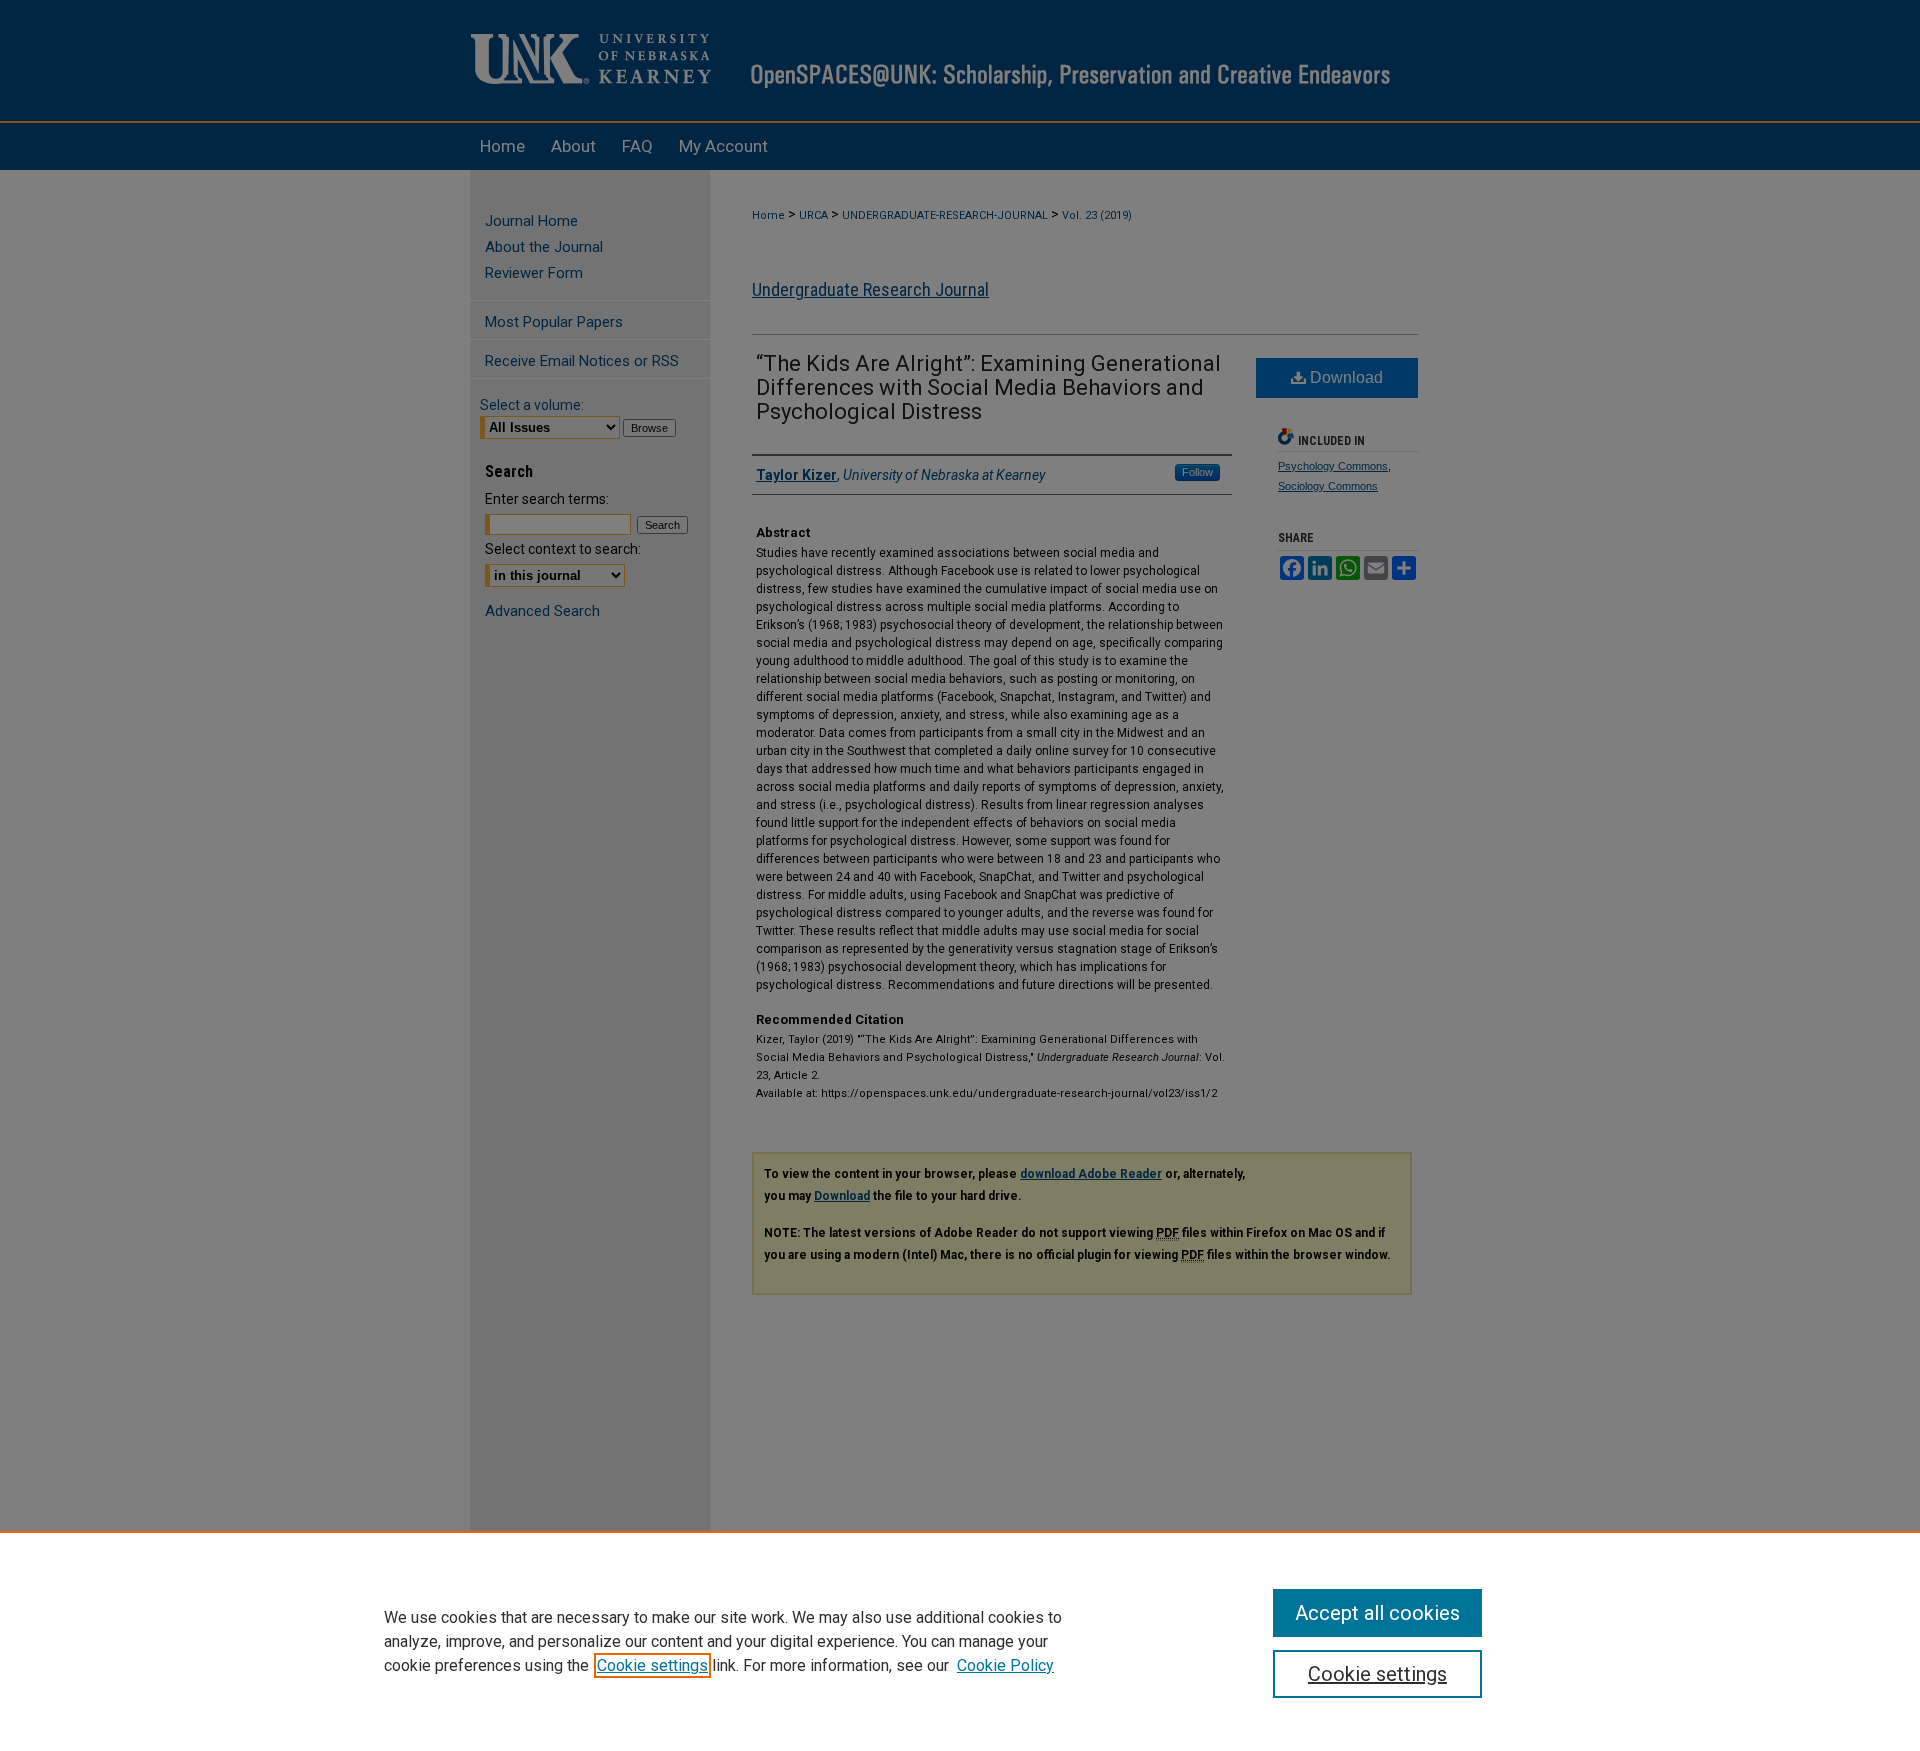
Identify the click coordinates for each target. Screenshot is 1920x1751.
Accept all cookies (1377, 1613)
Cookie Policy (1005, 1665)
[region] (960, 1641)
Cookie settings (652, 1665)
